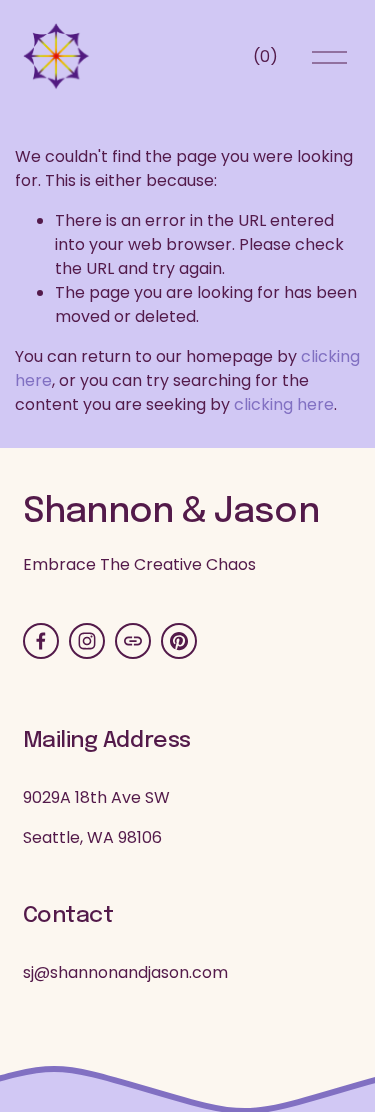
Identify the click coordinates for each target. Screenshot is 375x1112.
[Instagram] (87, 641)
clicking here (284, 404)
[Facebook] (41, 641)
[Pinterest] (179, 641)
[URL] (133, 641)
